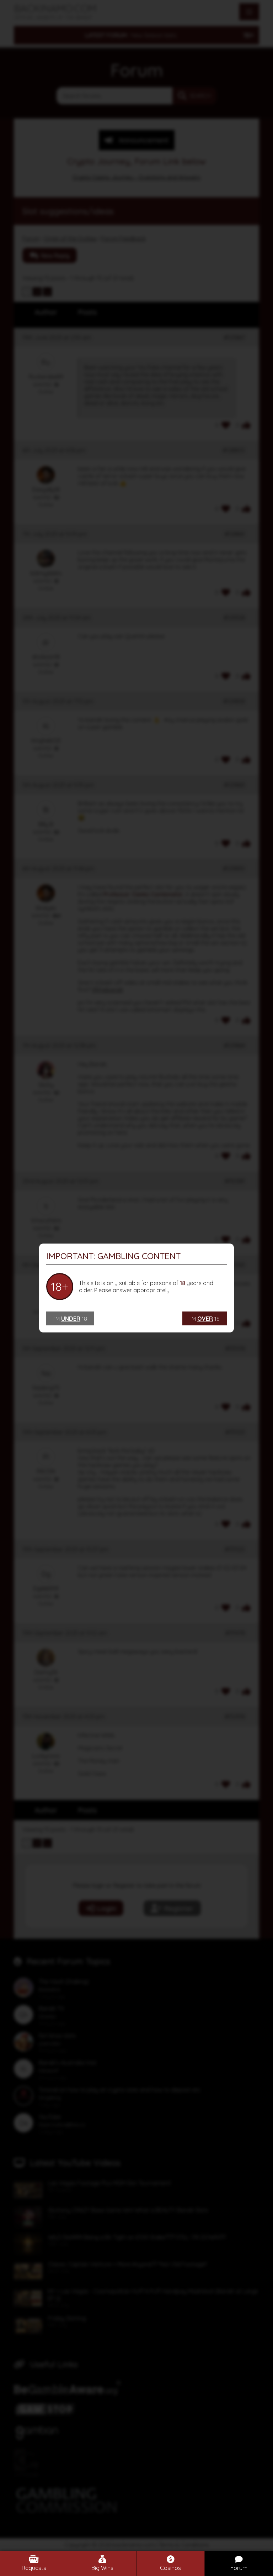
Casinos (170, 2568)
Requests (34, 2568)
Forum (239, 2568)
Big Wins (102, 2568)
